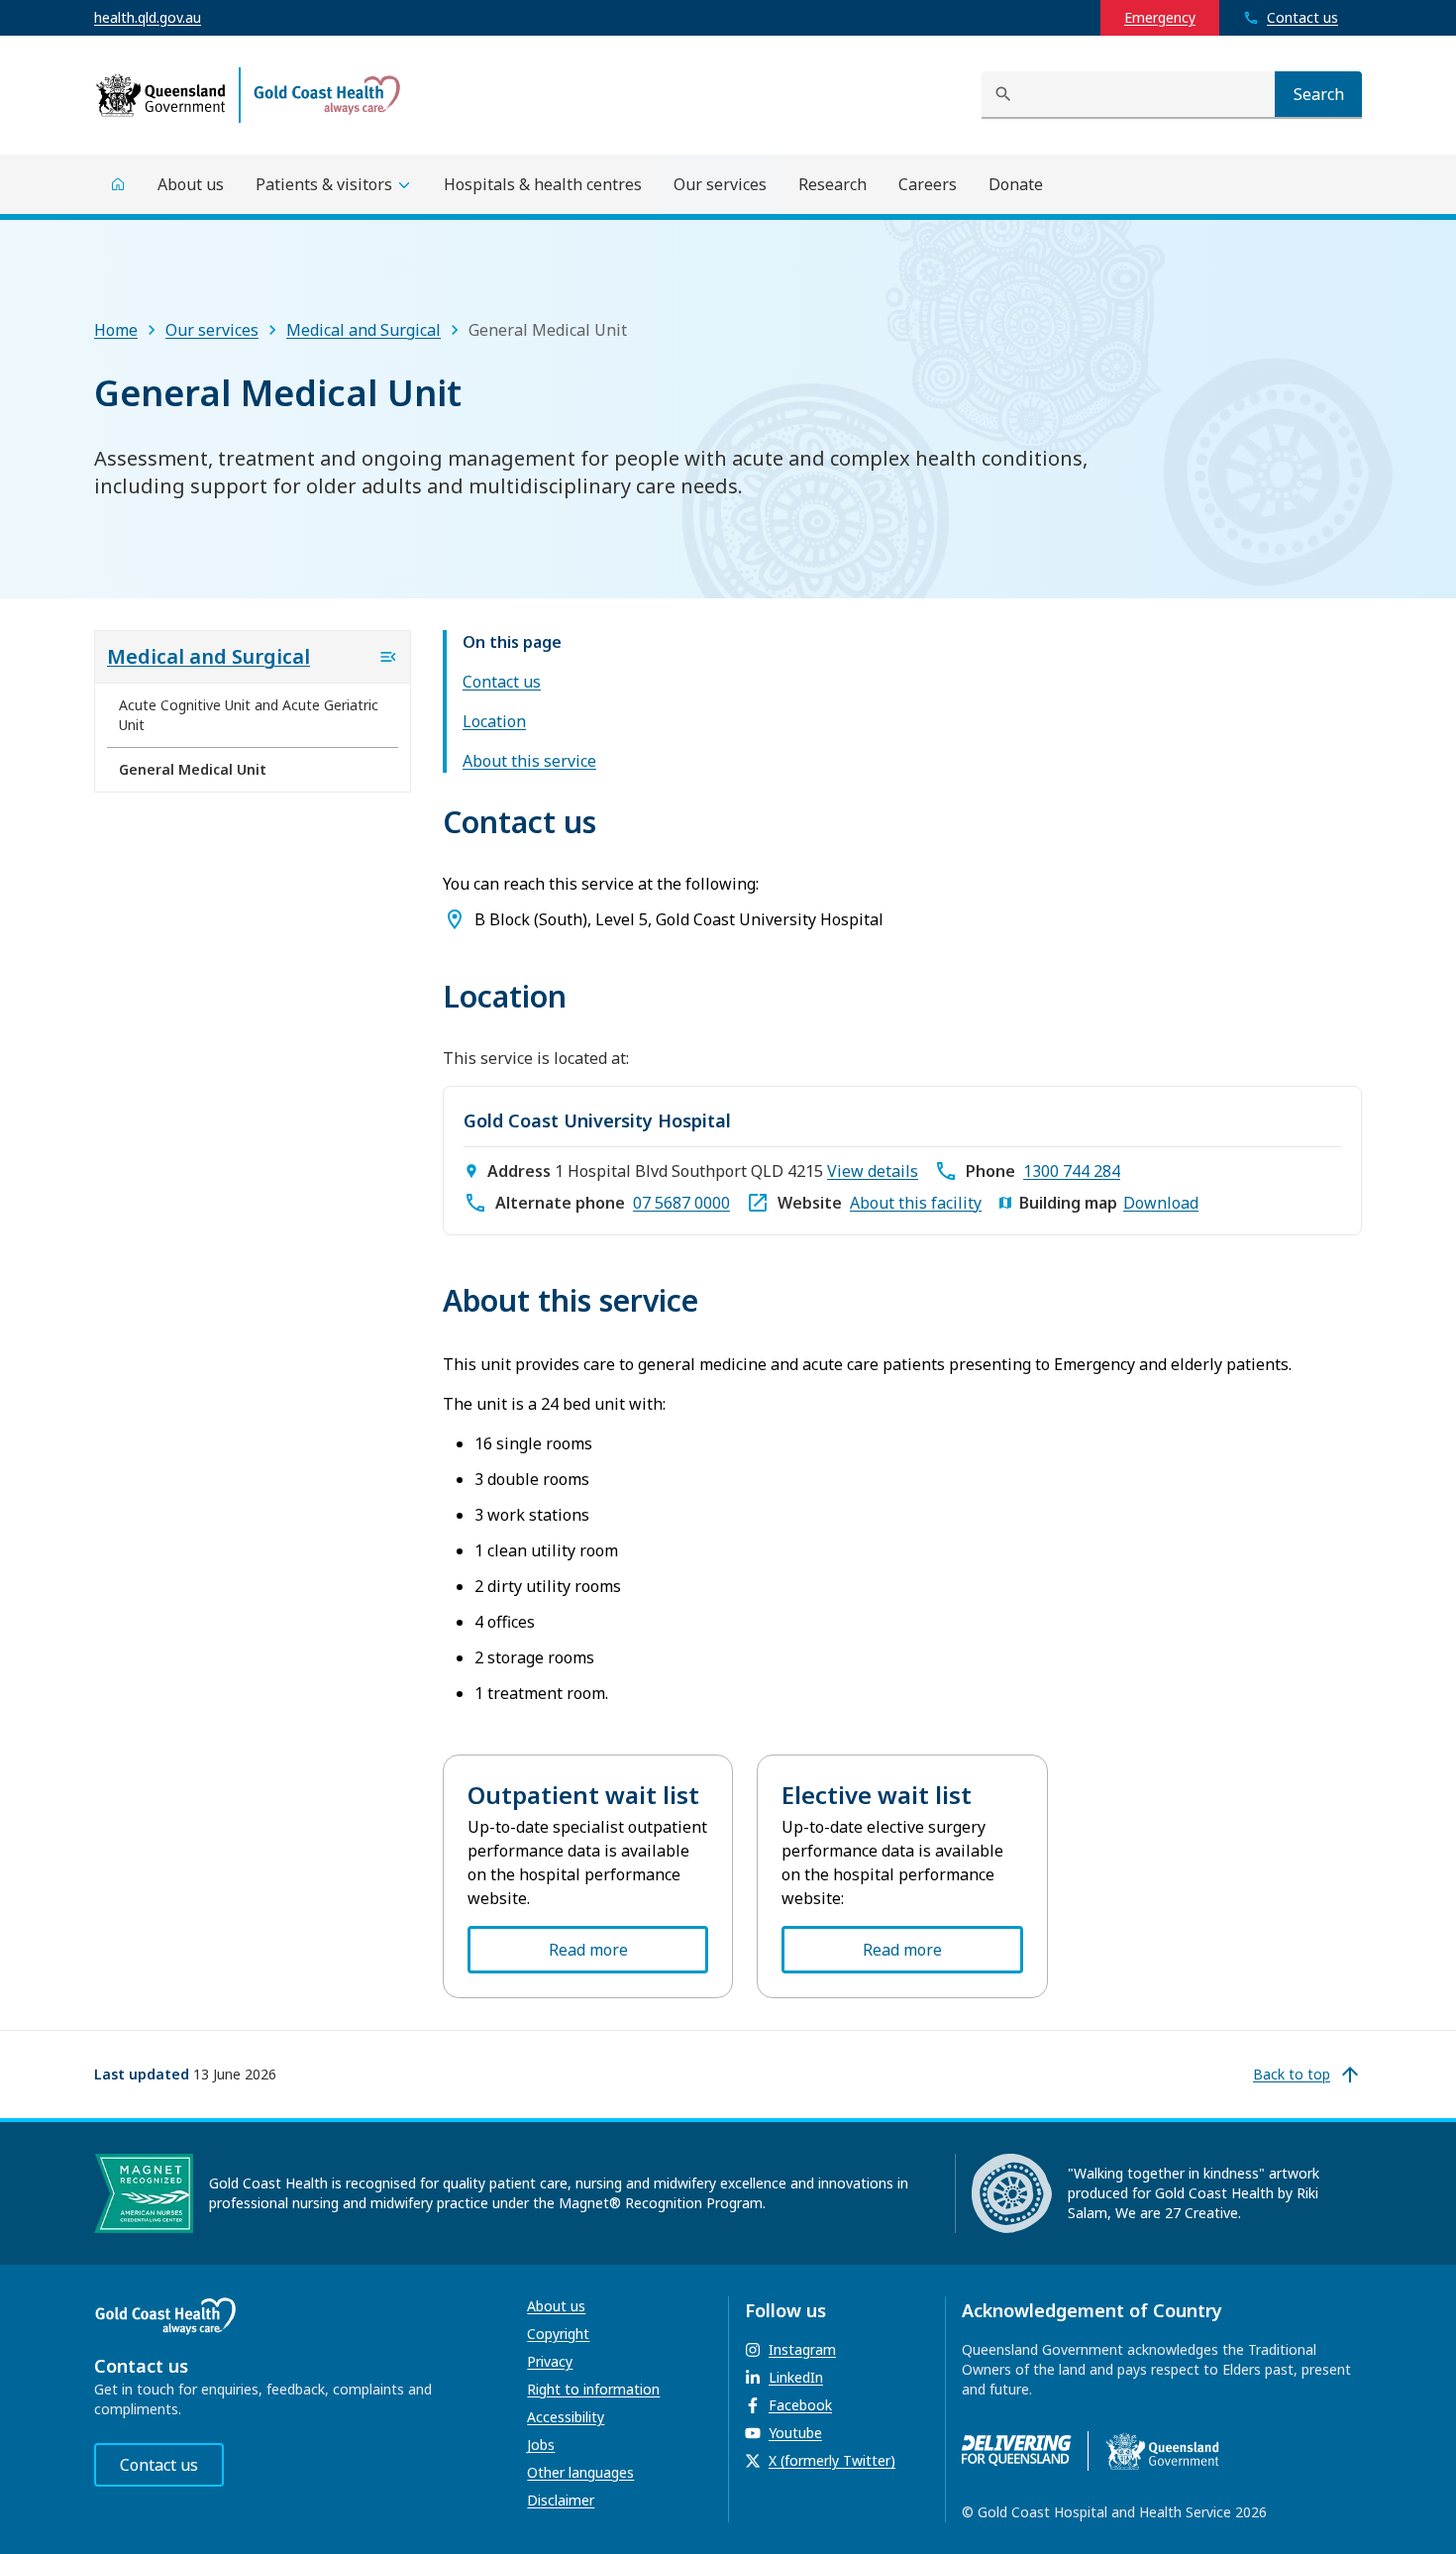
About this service (529, 761)
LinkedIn (796, 2377)
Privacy (550, 2361)
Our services (212, 330)
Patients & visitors (324, 184)
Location (494, 721)
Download (1161, 1203)
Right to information (593, 2389)
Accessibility (566, 2417)
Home (116, 330)
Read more (588, 1950)
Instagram (802, 2349)
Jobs (541, 2445)
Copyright (558, 2334)
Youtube (795, 2433)
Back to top (1292, 2074)
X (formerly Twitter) (832, 2460)
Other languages (580, 2472)
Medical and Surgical (364, 330)
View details (873, 1171)
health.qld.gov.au (148, 17)
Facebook (800, 2405)
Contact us (502, 682)
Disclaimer (561, 2500)
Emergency (1160, 17)
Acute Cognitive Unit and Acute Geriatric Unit (249, 715)
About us (556, 2306)
